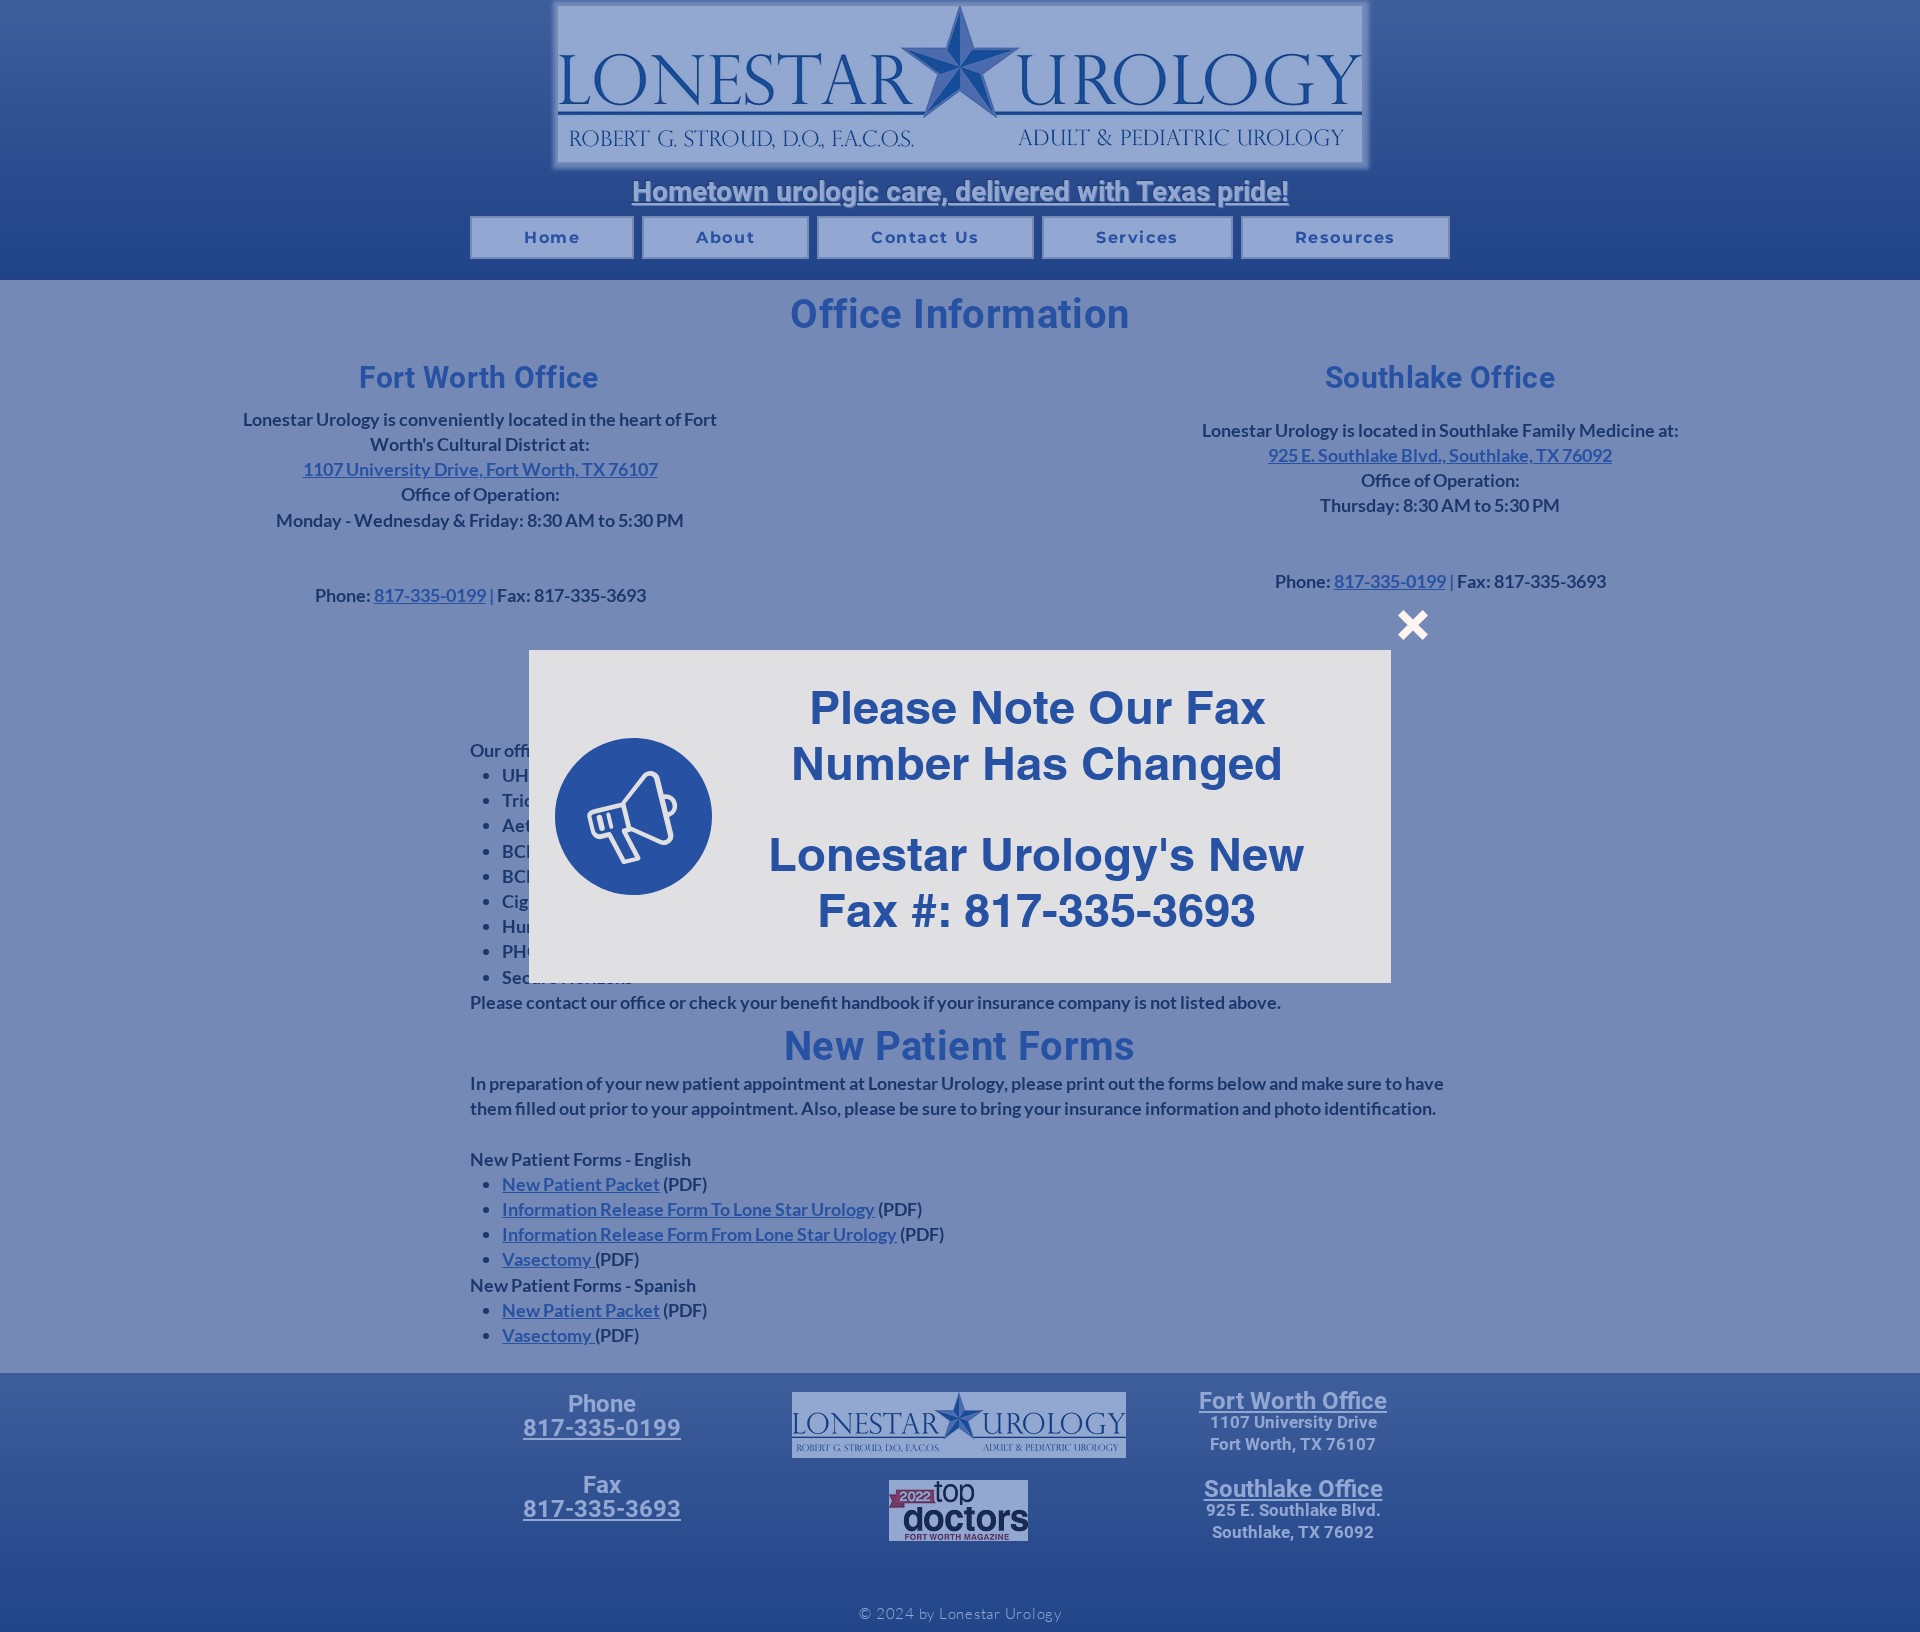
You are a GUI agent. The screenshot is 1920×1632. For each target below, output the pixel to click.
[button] (1413, 625)
